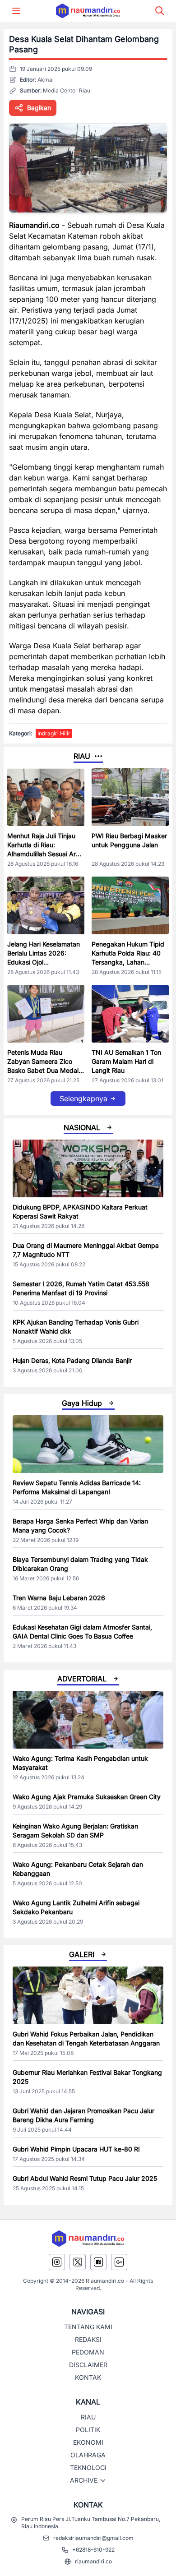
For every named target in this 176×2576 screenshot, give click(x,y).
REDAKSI (88, 2339)
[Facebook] (98, 2262)
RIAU (88, 2417)
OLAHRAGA (88, 2455)
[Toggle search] (160, 11)
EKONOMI (88, 2442)
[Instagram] (57, 2262)
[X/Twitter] (78, 2262)
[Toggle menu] (16, 11)
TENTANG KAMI (88, 2327)
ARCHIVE (84, 2480)
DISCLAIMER (88, 2365)
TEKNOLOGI (88, 2468)
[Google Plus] (119, 2262)
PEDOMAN (88, 2352)
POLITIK (88, 2430)
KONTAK (88, 2377)
